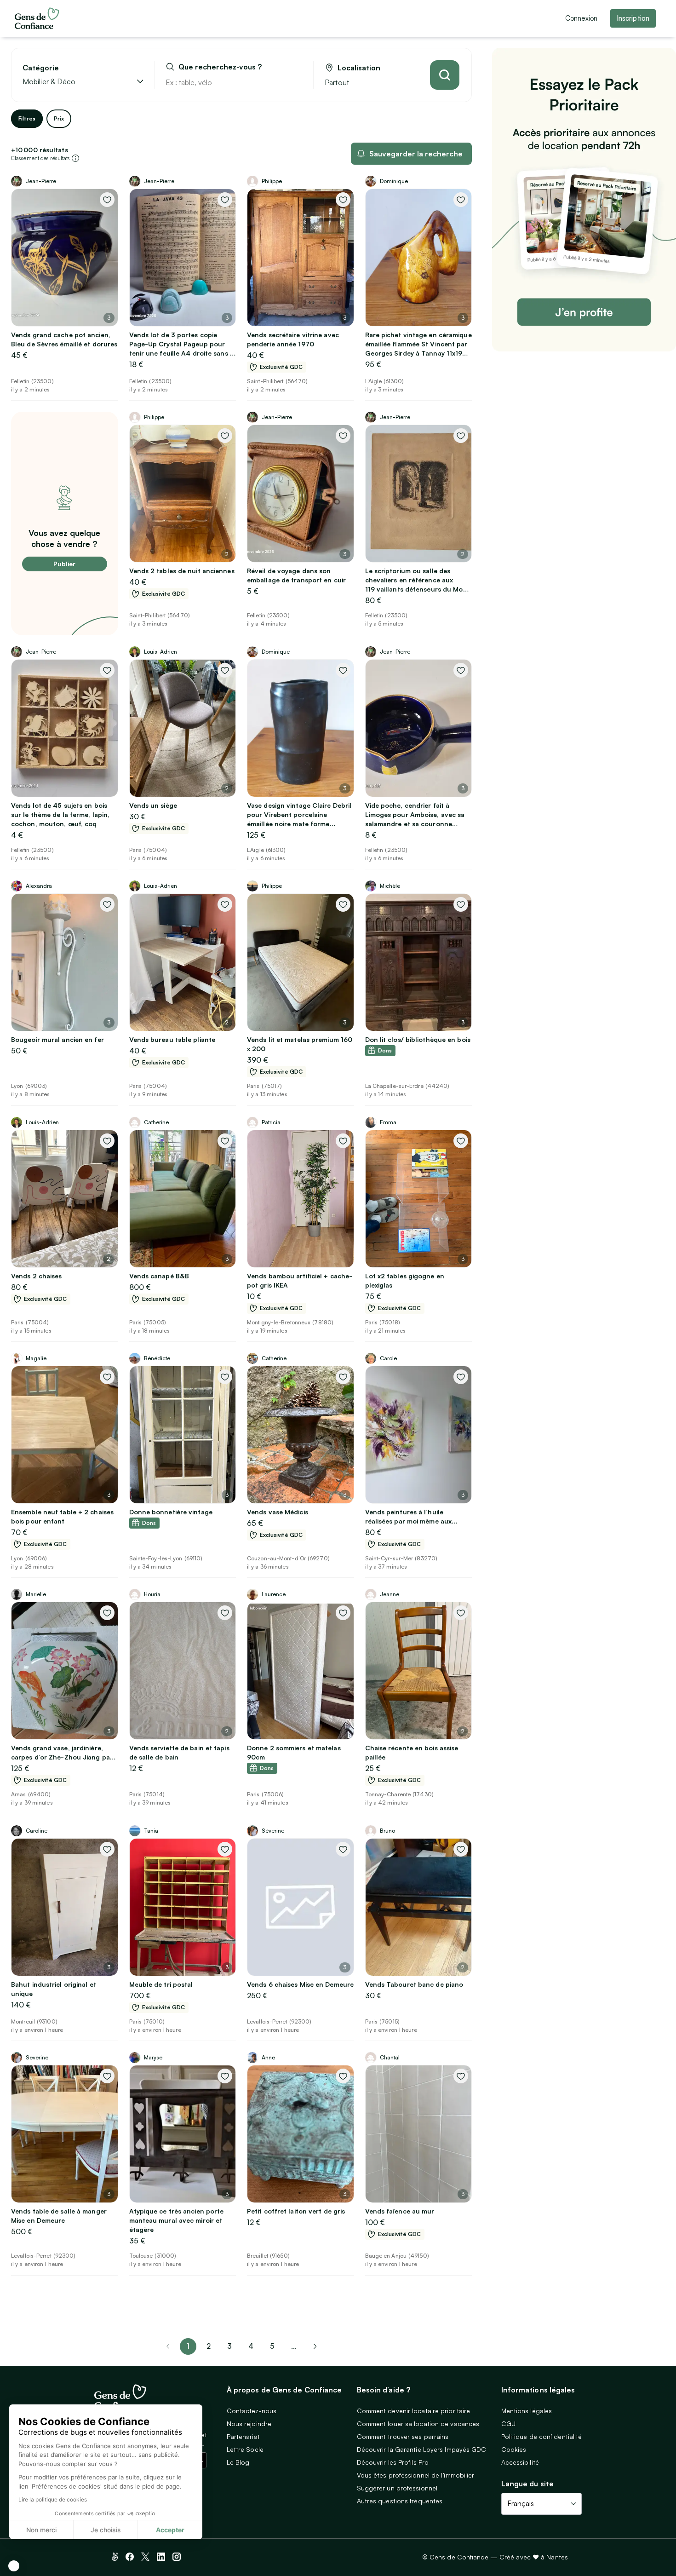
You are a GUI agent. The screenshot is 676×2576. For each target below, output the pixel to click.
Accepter (170, 2530)
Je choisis (106, 2530)
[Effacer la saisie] (296, 82)
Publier (64, 564)
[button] (14, 2566)
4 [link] (251, 2346)
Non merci (41, 2530)
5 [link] (272, 2346)
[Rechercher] (445, 75)
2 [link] (209, 2346)
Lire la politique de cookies (53, 2499)
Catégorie (41, 68)
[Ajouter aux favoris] (107, 200)
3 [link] (229, 2346)
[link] (315, 2346)
